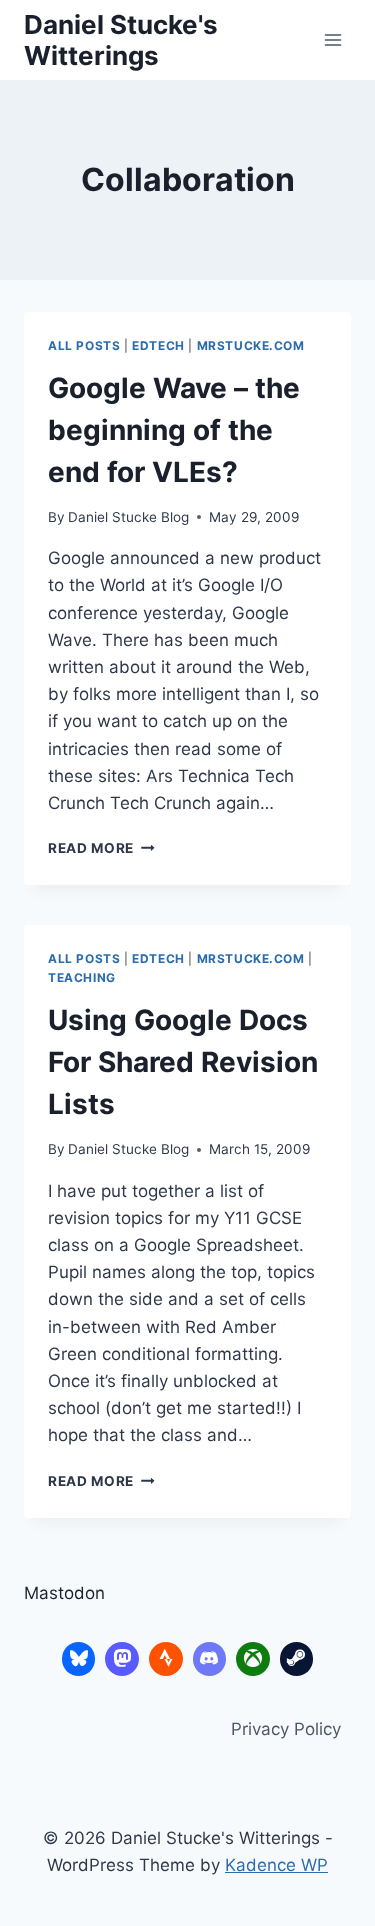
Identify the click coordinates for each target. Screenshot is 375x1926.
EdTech (158, 345)
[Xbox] (253, 1659)
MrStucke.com (251, 345)
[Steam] (297, 1659)
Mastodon (64, 1593)
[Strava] (166, 1659)
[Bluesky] (79, 1659)
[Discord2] (210, 1659)
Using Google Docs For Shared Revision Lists (183, 1062)
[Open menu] (332, 39)
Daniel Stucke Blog (128, 517)
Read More (101, 848)
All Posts (84, 345)
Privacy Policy (286, 1729)
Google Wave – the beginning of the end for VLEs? (174, 430)
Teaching (82, 977)
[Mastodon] (122, 1659)
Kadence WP (276, 1865)
